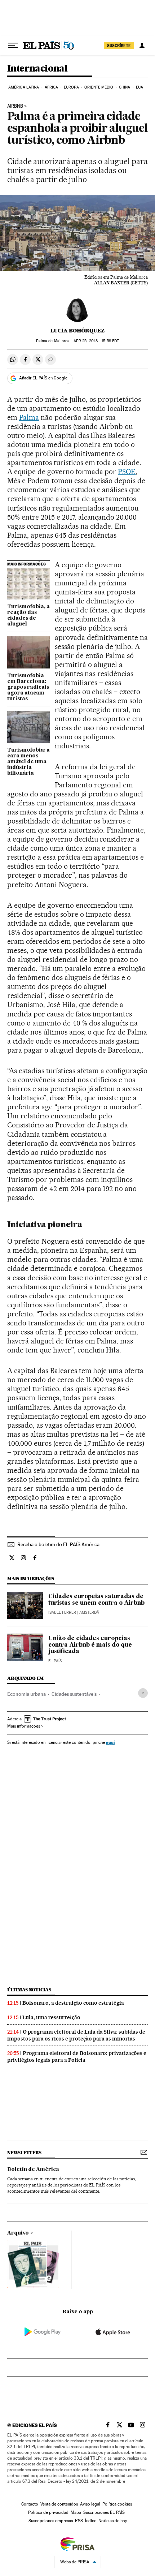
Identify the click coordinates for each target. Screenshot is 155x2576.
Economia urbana (26, 1694)
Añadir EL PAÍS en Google (43, 378)
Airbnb (15, 106)
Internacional (37, 69)
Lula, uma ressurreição (51, 2017)
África (52, 87)
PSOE (127, 472)
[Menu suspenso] (13, 46)
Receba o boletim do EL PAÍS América (58, 1544)
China (125, 87)
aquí (110, 1742)
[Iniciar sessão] (142, 46)
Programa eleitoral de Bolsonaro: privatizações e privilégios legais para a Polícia (77, 2057)
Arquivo (18, 2233)
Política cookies (117, 2504)
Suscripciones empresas (51, 2521)
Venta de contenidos (59, 2504)
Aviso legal (90, 2504)
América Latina (24, 87)
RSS (79, 2521)
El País (55, 1661)
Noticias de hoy (113, 2521)
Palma (29, 417)
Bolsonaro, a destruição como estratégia (73, 2003)
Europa (71, 87)
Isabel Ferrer (62, 1612)
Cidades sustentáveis (74, 1694)
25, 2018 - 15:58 (96, 341)
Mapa (76, 2512)
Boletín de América (33, 2169)
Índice (91, 2521)
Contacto (30, 2504)
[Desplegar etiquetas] (143, 1693)
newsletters (24, 2153)
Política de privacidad (48, 2512)
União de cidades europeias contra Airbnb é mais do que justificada (90, 1645)
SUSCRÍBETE (119, 46)
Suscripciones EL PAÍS (104, 2512)
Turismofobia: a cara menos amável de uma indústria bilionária (28, 762)
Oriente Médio (99, 87)
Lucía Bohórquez (77, 331)
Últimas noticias (29, 1990)
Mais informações (24, 1726)
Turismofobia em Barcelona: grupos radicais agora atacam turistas (28, 687)
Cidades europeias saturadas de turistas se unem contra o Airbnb (96, 1600)
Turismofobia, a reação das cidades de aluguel (28, 615)
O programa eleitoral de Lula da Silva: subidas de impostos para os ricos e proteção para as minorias (76, 2035)
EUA (139, 87)
